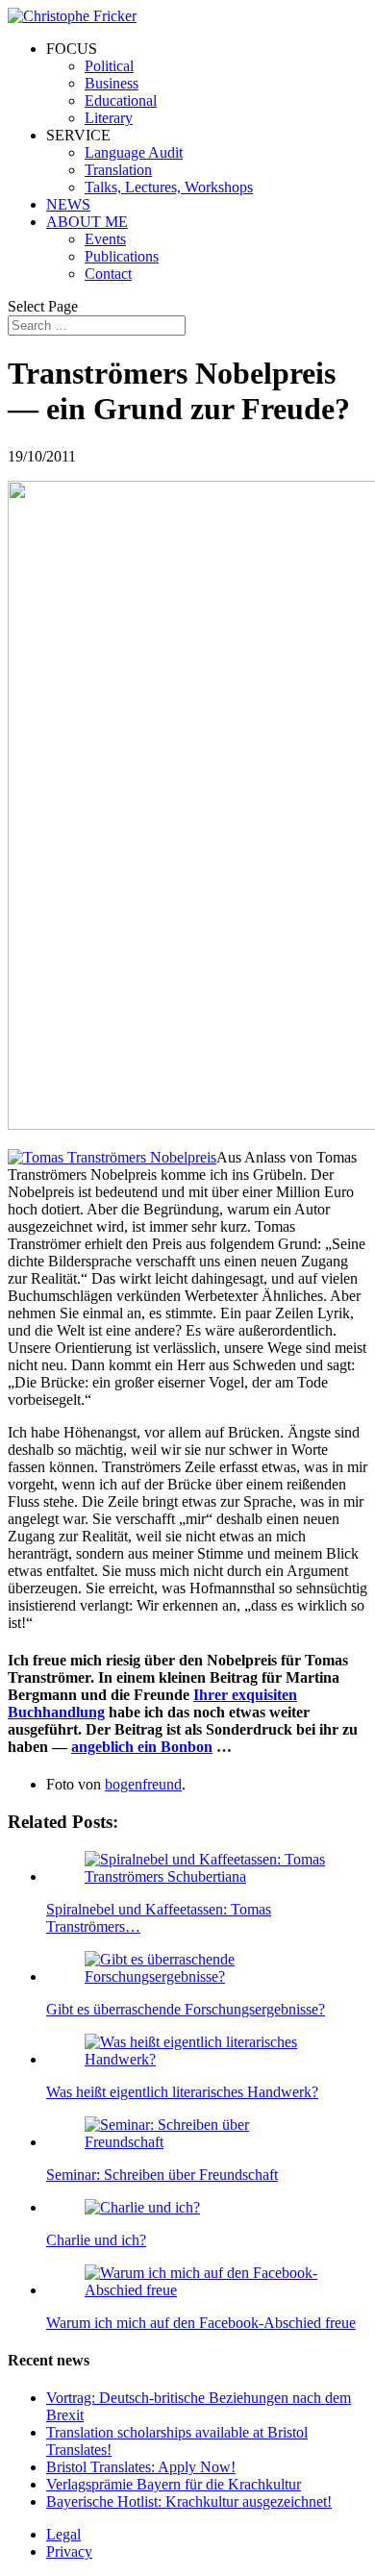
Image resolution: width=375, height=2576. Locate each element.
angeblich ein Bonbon (142, 1747)
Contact (108, 274)
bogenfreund (143, 1784)
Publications (122, 256)
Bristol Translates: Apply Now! (141, 2467)
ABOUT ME (87, 222)
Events (105, 239)
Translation (118, 170)
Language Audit (134, 152)
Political (109, 66)
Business (112, 83)
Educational (121, 100)
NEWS (68, 204)
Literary (109, 118)
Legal (63, 2534)
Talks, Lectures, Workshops (169, 187)
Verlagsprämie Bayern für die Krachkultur (174, 2484)
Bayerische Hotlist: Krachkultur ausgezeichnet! (189, 2501)
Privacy (69, 2551)
